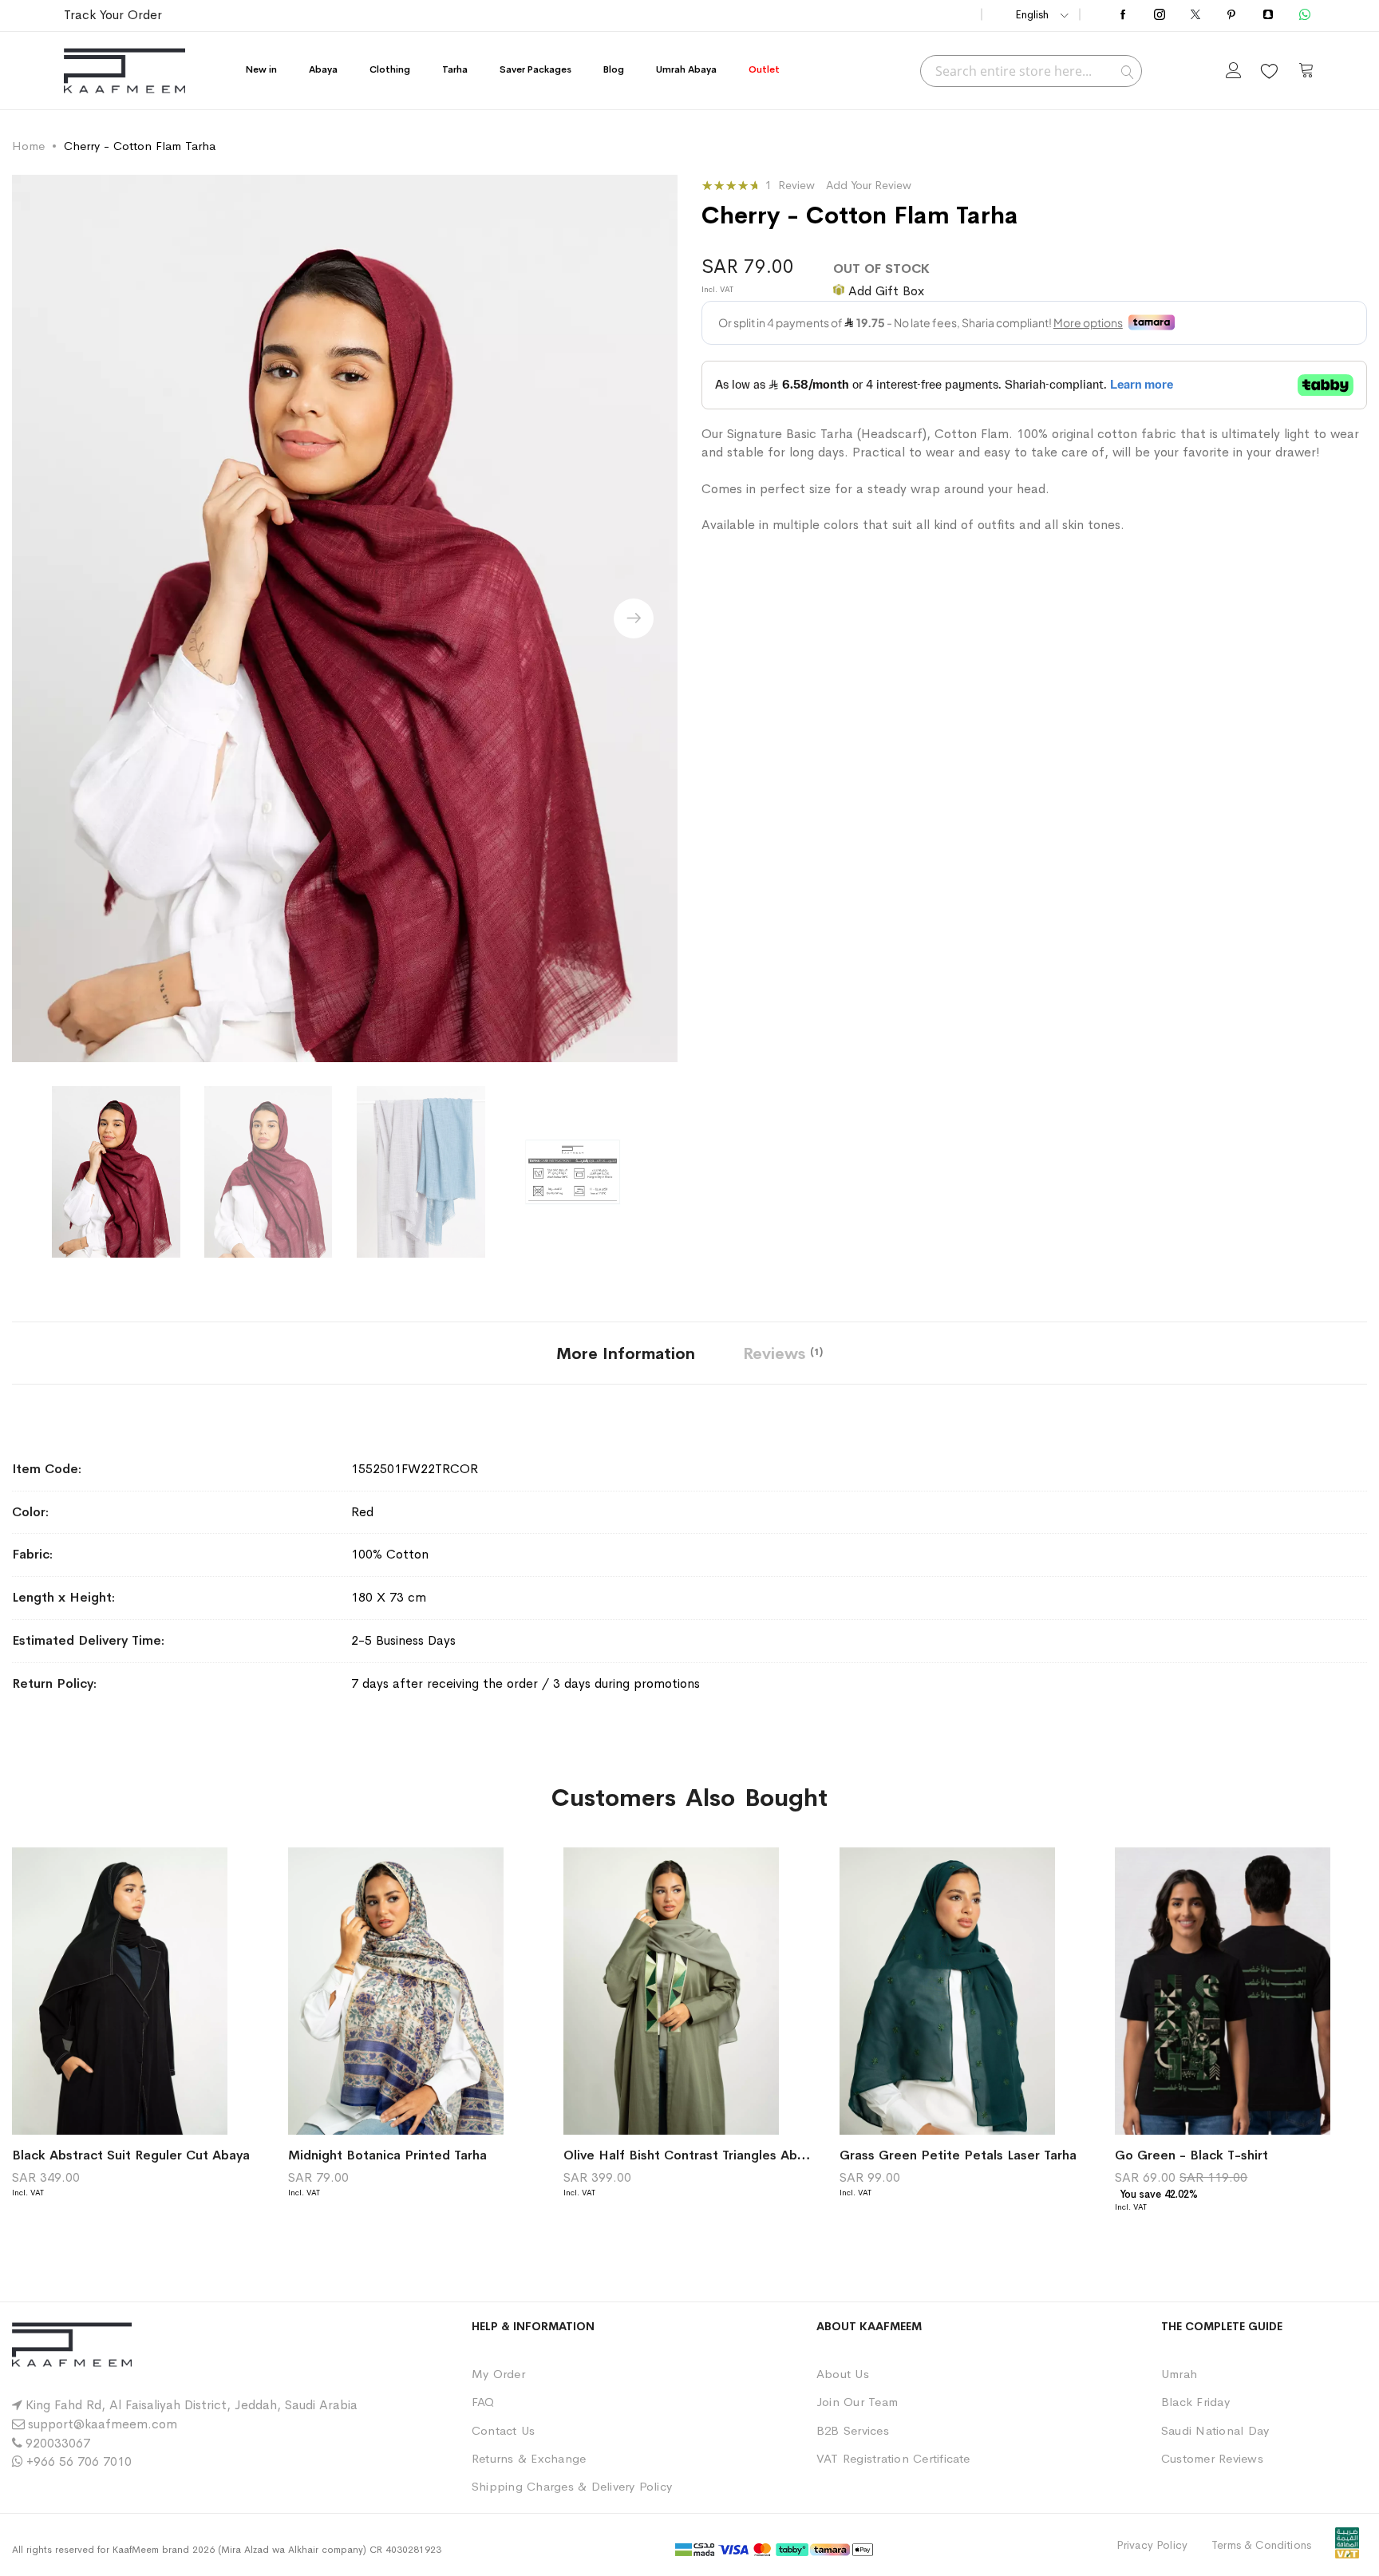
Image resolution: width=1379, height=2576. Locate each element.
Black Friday (1195, 2402)
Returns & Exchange (529, 2458)
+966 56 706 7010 (79, 2461)
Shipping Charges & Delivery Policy (572, 2486)
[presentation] (634, 618)
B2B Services (853, 2430)
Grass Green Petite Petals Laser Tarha (958, 2155)
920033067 (58, 2443)
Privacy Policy (1152, 2545)
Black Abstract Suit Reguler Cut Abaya (131, 2155)
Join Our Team (857, 2402)
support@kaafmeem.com (103, 2424)
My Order (498, 2374)
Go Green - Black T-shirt (1191, 2155)
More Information (626, 1354)
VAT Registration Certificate (893, 2458)
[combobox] (1031, 71)
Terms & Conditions (1261, 2545)
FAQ (483, 2402)
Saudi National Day (1215, 2430)
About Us (843, 2374)
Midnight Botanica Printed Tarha (387, 2155)
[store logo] (124, 71)
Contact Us (503, 2430)
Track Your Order (113, 15)
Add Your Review (869, 185)
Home (28, 146)
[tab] (626, 1353)
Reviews (781, 1354)
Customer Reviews (1212, 2458)
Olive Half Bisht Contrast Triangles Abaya (691, 2155)
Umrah (1179, 2374)
